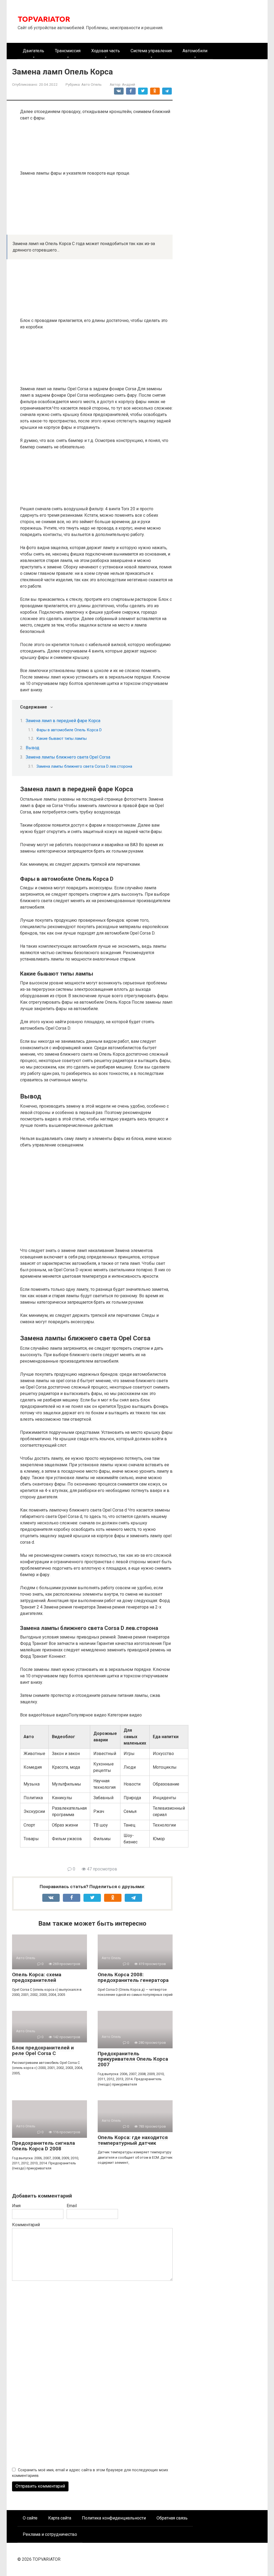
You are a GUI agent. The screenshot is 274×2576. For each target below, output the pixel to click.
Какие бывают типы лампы (62, 738)
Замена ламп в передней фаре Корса (63, 721)
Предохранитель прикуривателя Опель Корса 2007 (133, 2059)
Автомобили (195, 51)
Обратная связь (172, 2518)
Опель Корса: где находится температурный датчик (133, 2140)
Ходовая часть (106, 51)
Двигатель (33, 51)
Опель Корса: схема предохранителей (37, 1977)
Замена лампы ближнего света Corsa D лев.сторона (84, 766)
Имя (16, 2206)
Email (72, 2206)
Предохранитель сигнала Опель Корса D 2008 (43, 2146)
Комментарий (26, 2225)
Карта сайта (60, 2518)
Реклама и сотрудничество (50, 2534)
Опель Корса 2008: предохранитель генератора (133, 1977)
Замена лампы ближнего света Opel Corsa (68, 757)
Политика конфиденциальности (114, 2518)
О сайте (30, 2518)
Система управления (151, 51)
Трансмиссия (68, 51)
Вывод (33, 748)
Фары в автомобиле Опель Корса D (69, 730)
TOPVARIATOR (44, 19)
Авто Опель (92, 84)
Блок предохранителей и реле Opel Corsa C (43, 2050)
